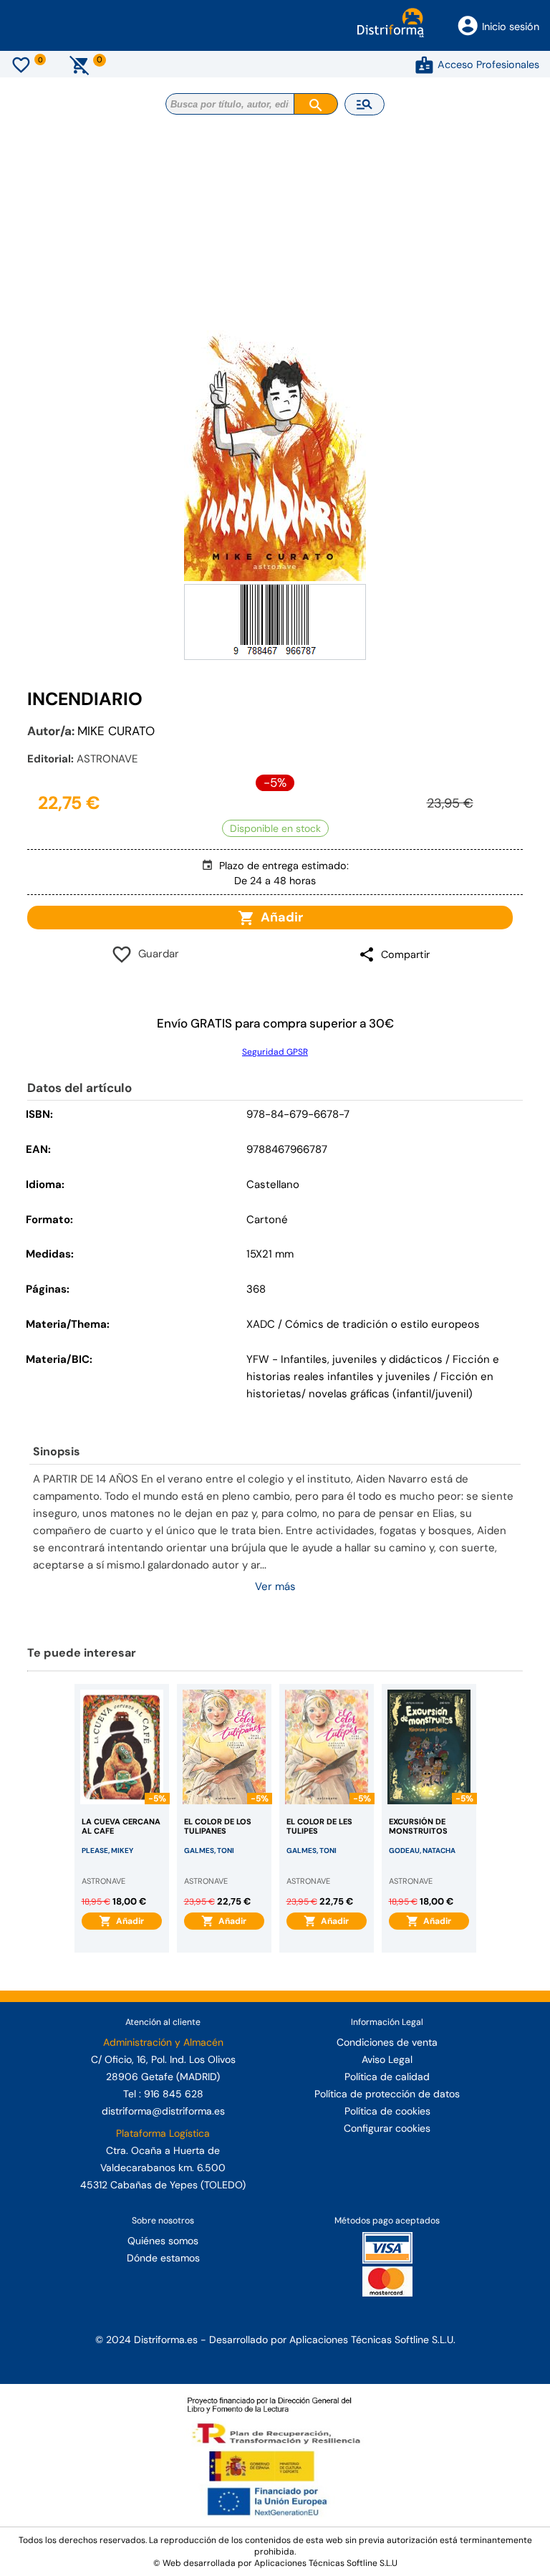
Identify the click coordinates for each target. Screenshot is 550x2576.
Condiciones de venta (387, 2042)
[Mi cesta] (80, 64)
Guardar (156, 954)
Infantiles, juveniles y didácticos (362, 1359)
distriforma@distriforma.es (163, 2111)
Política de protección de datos (387, 2094)
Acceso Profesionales (488, 64)
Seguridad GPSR (275, 1052)
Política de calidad (387, 2077)
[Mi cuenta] (424, 64)
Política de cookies (387, 2111)
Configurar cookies (387, 2128)
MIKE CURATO (116, 731)
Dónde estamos (163, 2258)
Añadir (279, 917)
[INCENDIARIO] (275, 456)
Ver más (275, 1586)
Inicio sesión (511, 27)
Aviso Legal (387, 2059)
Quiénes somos (163, 2241)
